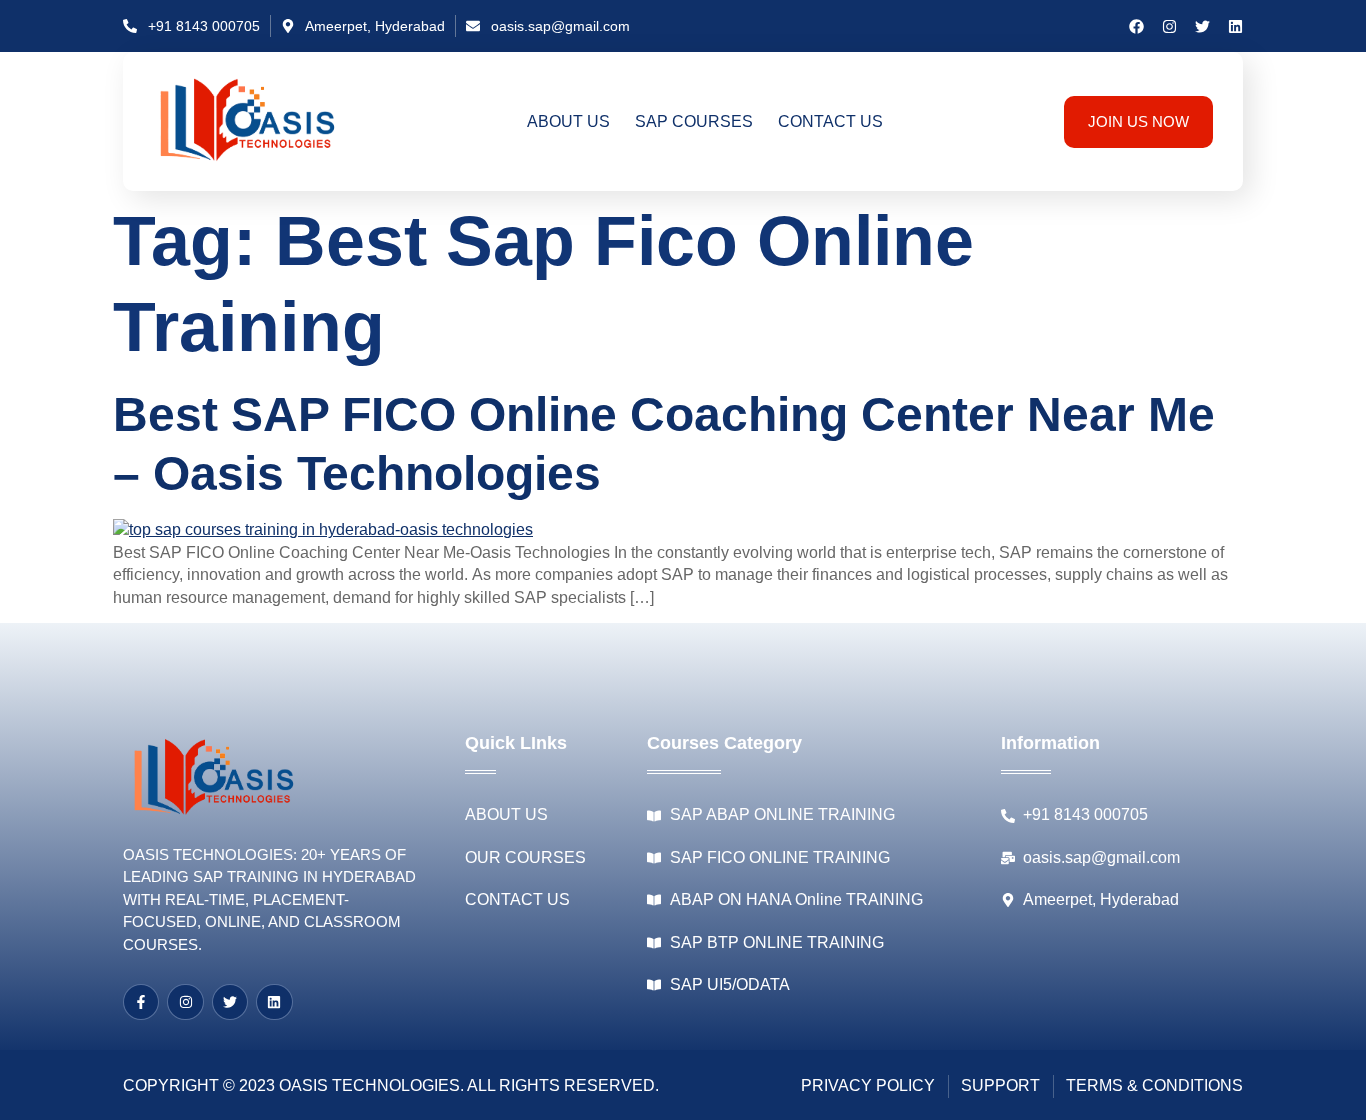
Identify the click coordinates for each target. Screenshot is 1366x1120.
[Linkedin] (1235, 26)
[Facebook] (1136, 26)
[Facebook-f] (141, 1002)
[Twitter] (1202, 26)
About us (568, 121)
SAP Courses (694, 121)
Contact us (830, 121)
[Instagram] (1169, 26)
